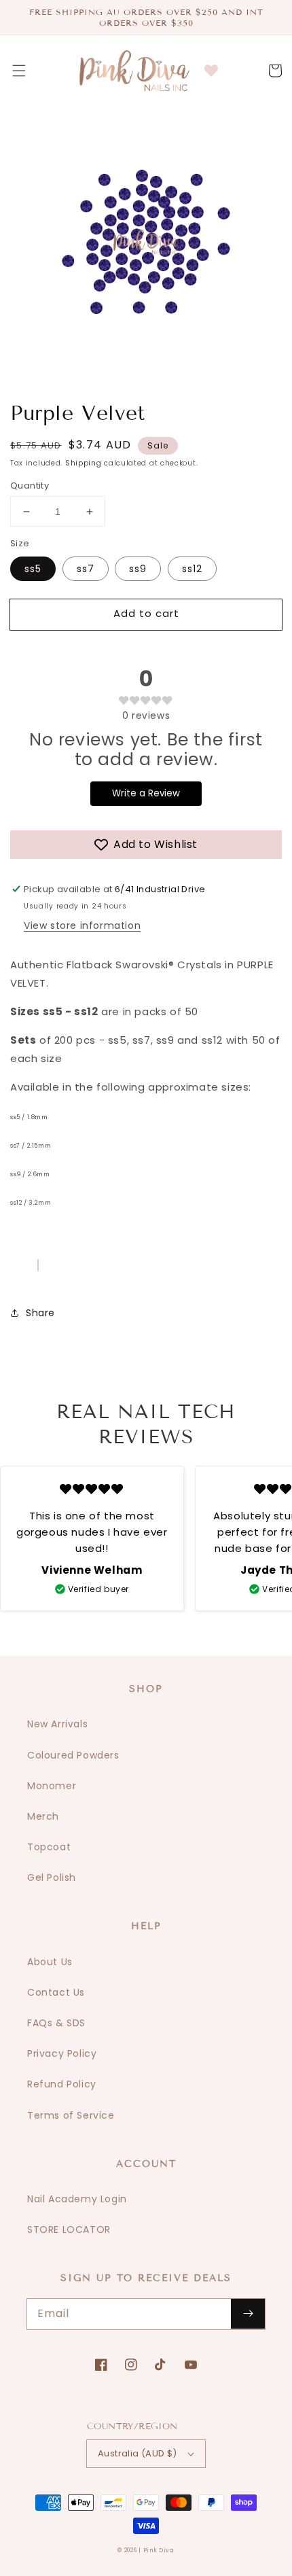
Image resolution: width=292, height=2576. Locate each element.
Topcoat (49, 1847)
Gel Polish (52, 1877)
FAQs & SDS (56, 2023)
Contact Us (56, 1992)
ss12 (192, 569)
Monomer (52, 1786)
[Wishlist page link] (211, 71)
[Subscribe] (248, 2314)
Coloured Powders (73, 1755)
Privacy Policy (62, 2053)
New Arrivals (57, 1724)
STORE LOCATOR (69, 2229)
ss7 (86, 569)
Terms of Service (71, 2115)
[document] (146, 245)
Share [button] (40, 1313)
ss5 (33, 569)
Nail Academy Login (77, 2199)
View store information (82, 925)
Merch (43, 1816)
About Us (50, 1962)
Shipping (84, 463)
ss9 (138, 569)
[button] (19, 71)
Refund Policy (62, 2084)
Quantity (30, 486)
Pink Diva (159, 2550)
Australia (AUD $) (138, 2453)
